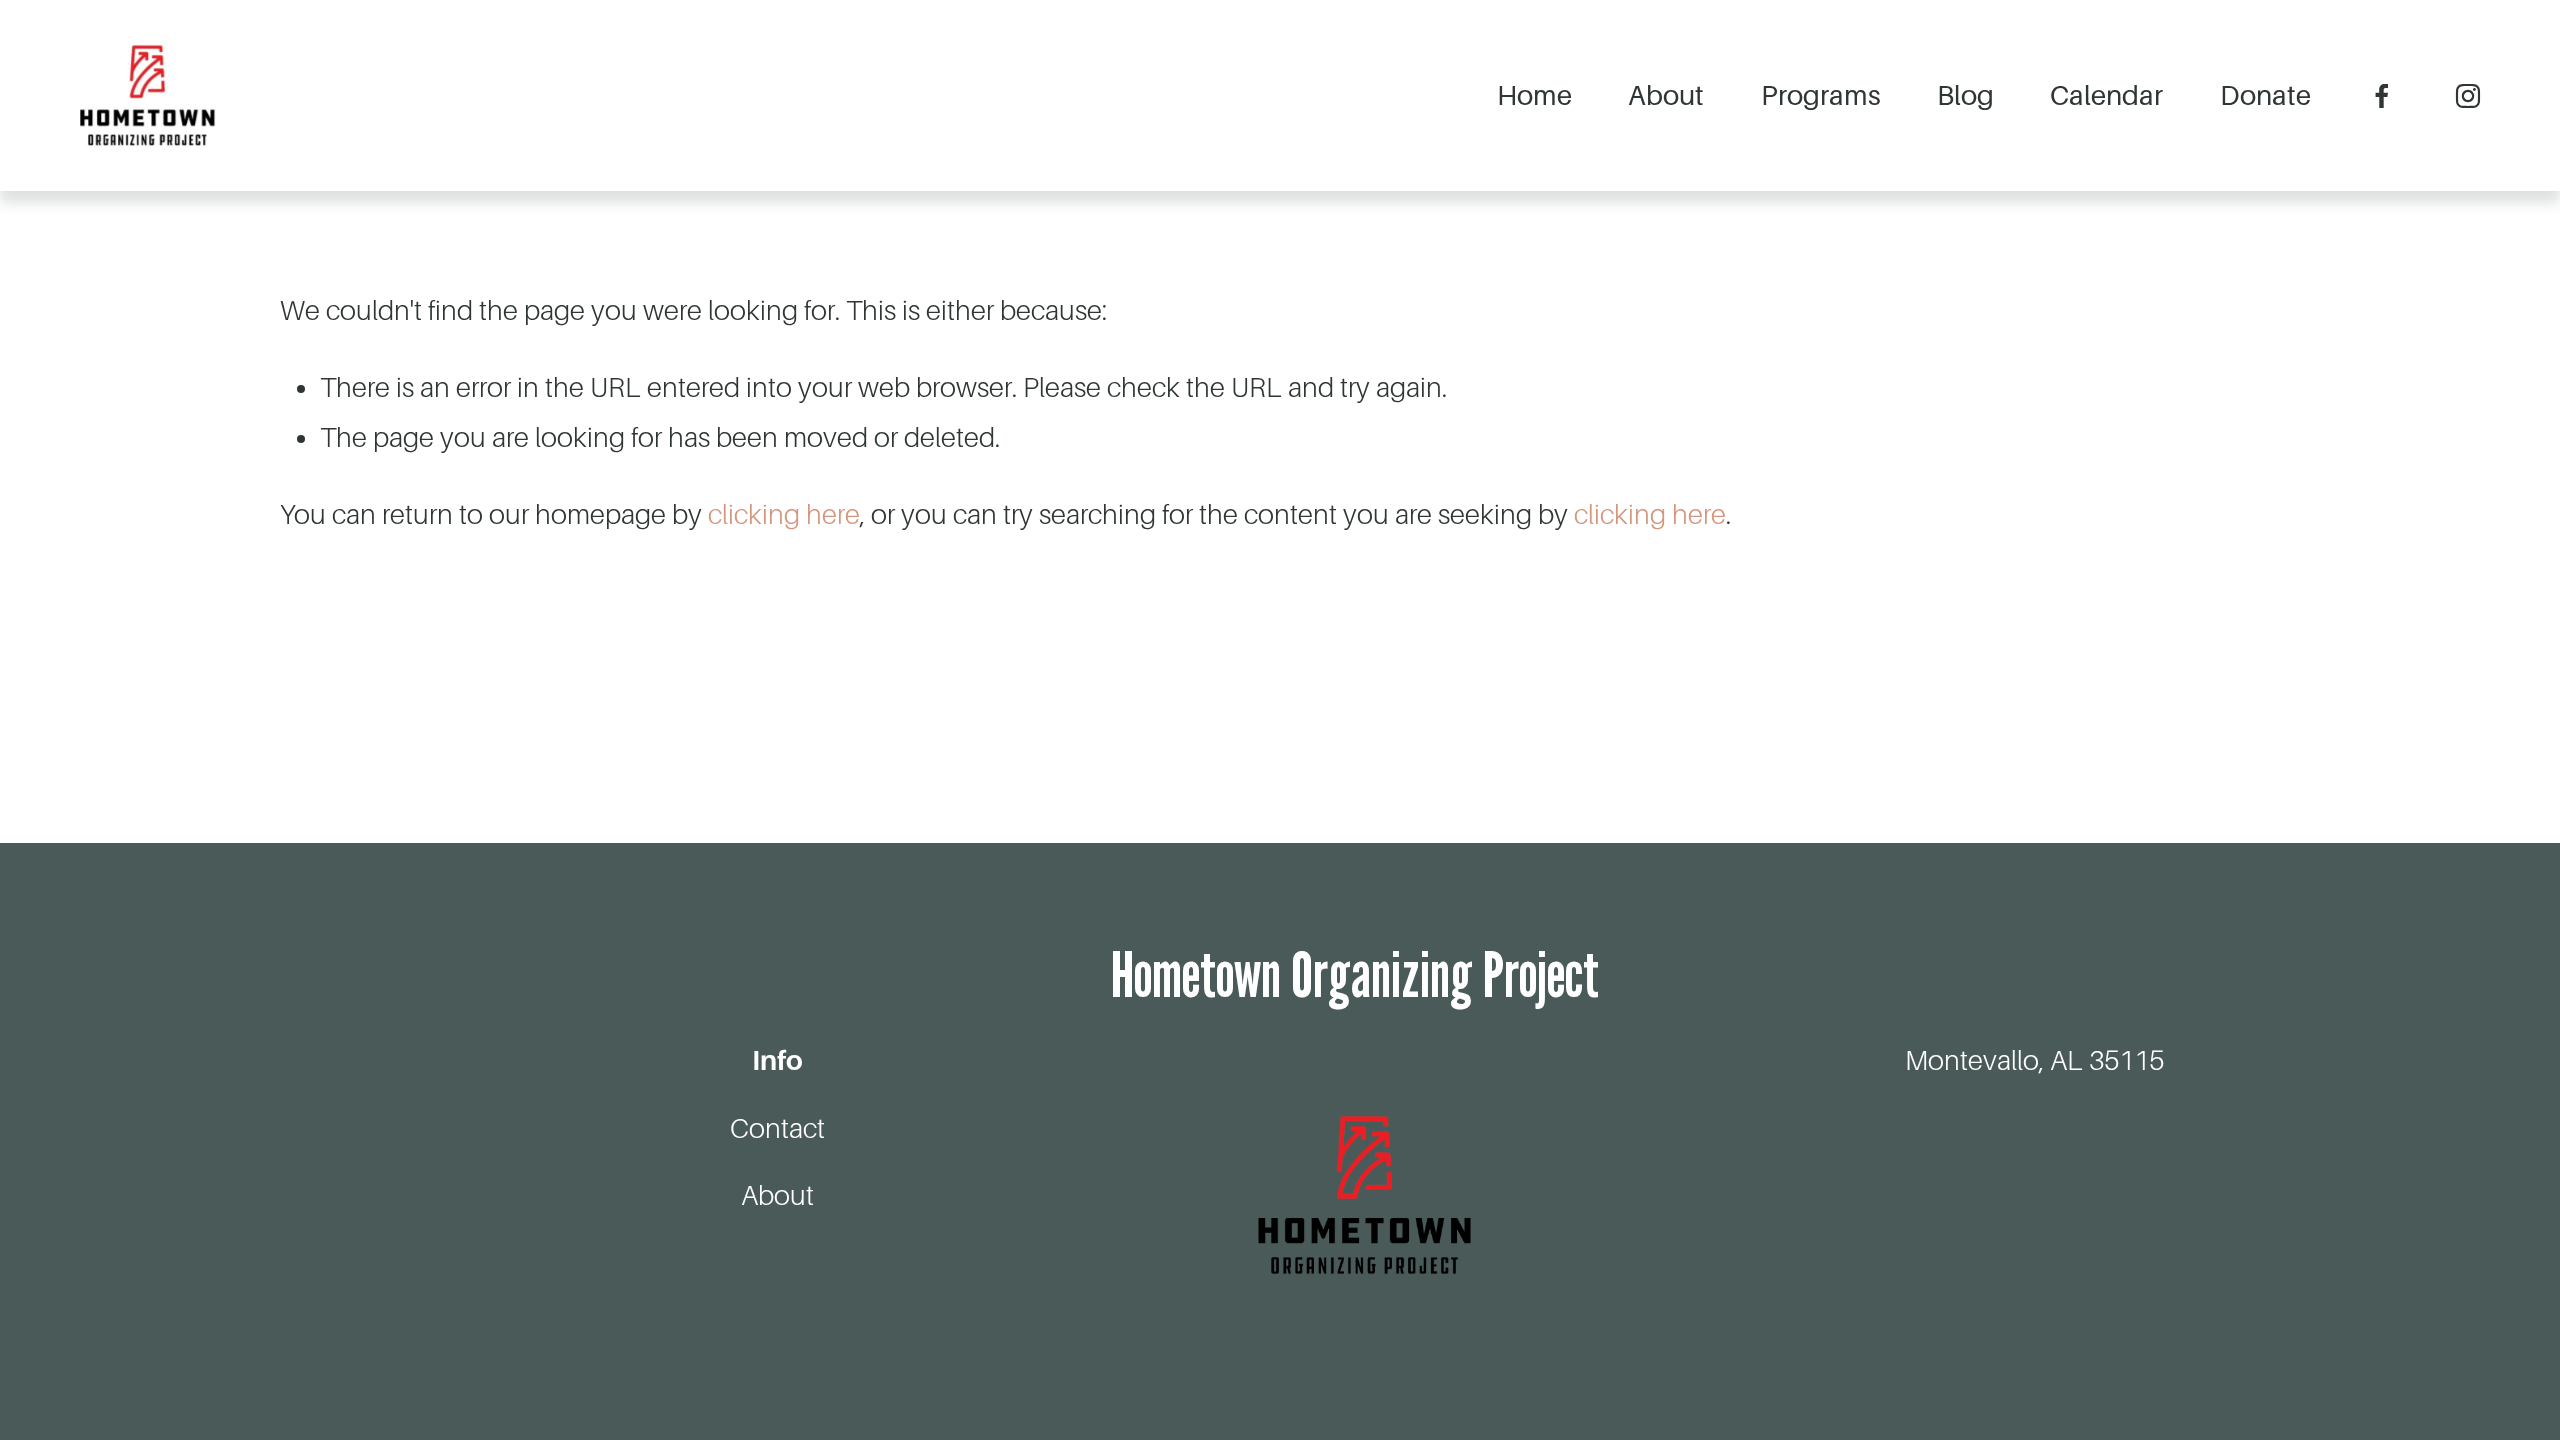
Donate (2265, 95)
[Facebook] (2382, 96)
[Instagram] (2468, 96)
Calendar (2106, 95)
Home (1534, 95)
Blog (1965, 95)
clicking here (784, 514)
